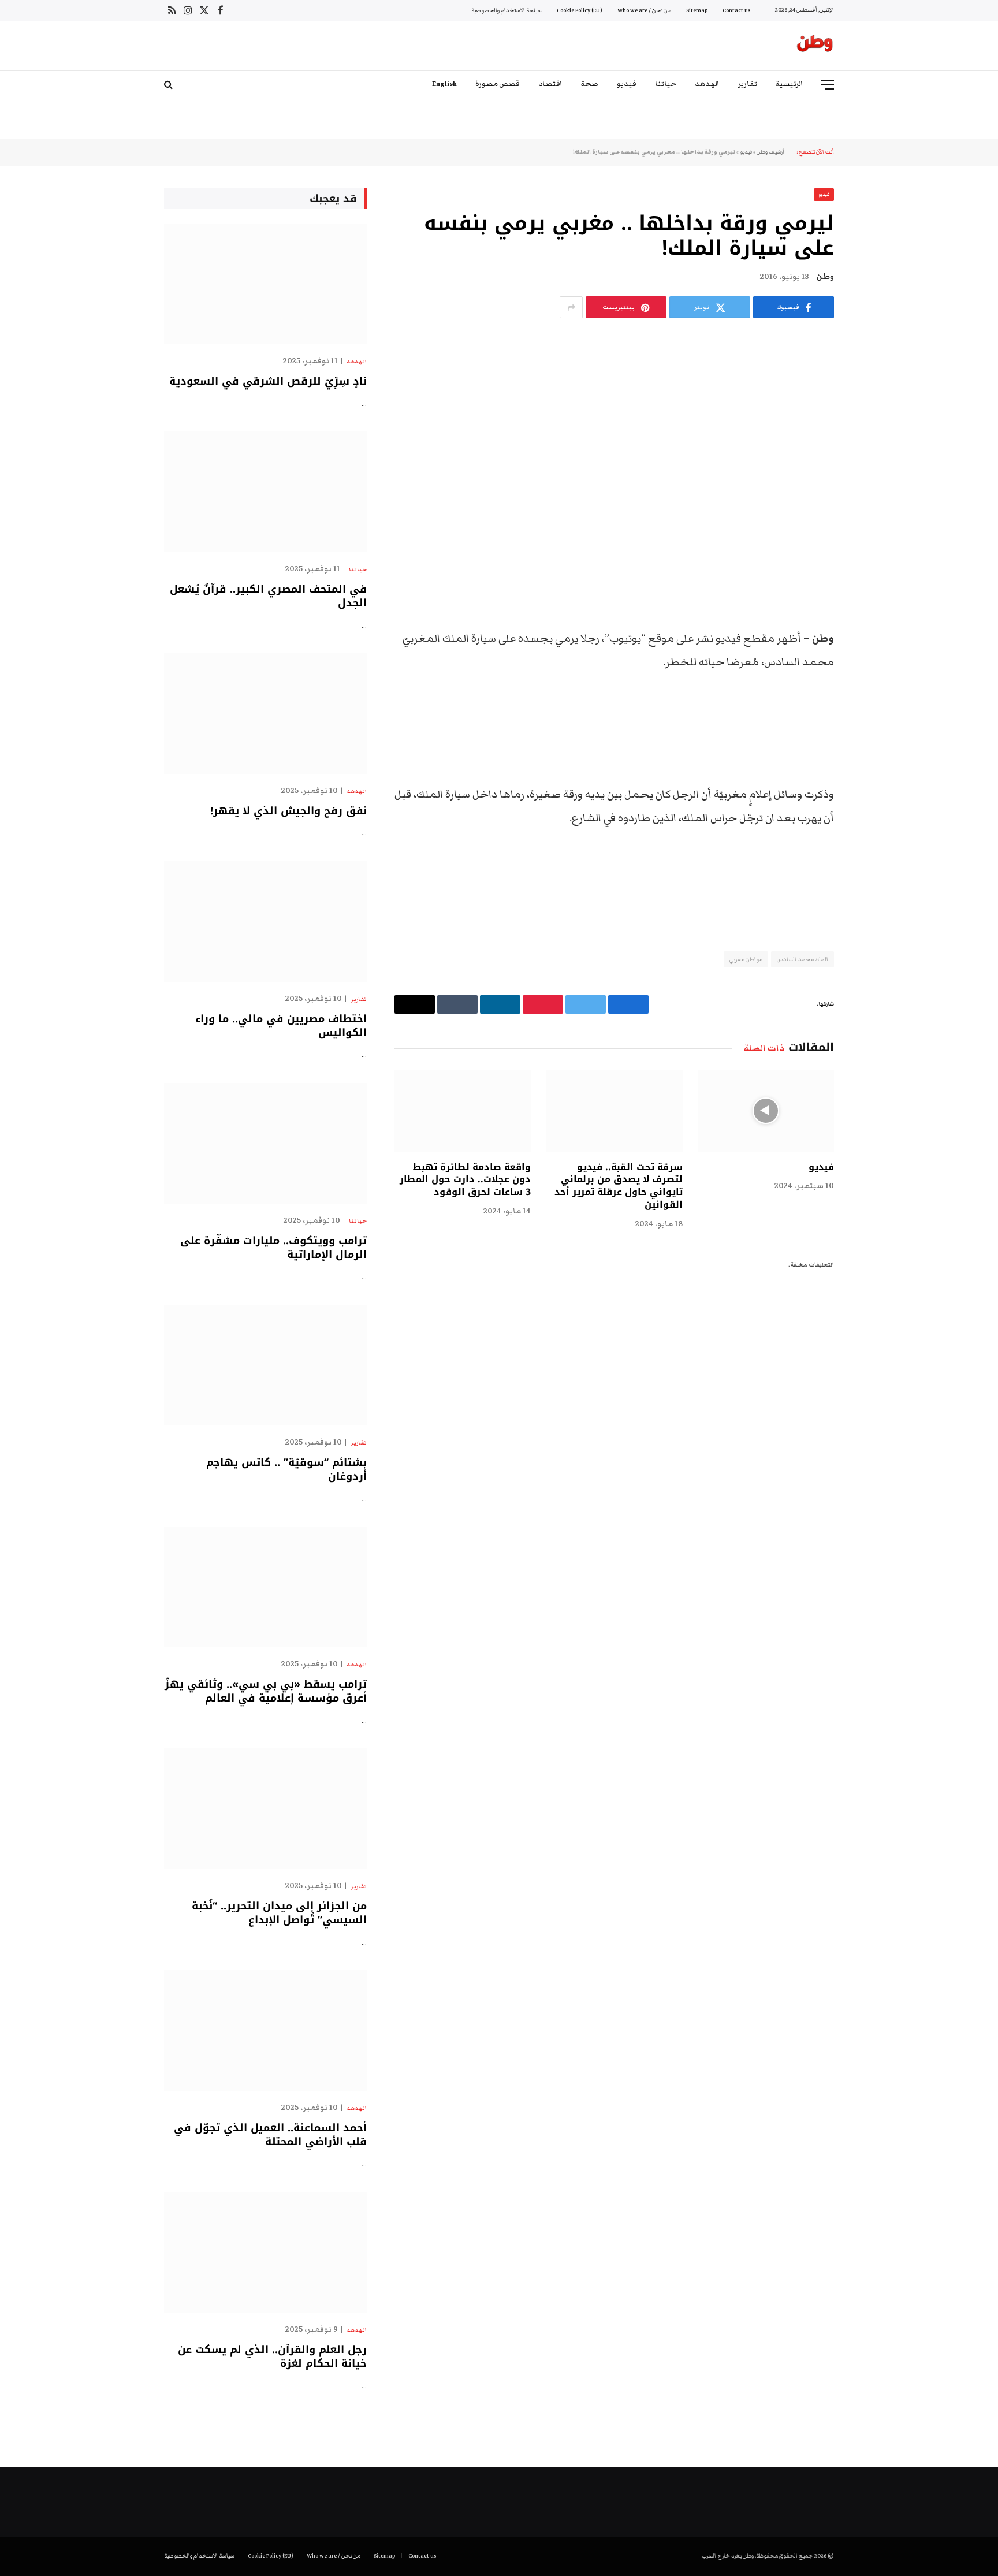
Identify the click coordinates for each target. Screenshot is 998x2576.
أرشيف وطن (770, 152)
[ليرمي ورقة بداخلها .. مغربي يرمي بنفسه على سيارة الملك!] (614, 443)
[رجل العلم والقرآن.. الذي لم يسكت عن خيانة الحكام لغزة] (265, 2252)
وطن (825, 277)
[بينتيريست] (874, 698)
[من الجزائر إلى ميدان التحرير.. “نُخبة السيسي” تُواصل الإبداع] (265, 1809)
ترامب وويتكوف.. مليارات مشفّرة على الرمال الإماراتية (273, 1248)
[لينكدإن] (874, 669)
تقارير (748, 84)
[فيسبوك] (874, 610)
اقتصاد (550, 84)
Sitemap (697, 10)
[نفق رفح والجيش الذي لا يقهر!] (265, 714)
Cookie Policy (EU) (580, 10)
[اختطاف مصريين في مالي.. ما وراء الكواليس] (265, 922)
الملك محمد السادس (803, 959)
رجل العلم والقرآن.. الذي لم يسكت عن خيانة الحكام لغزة (272, 2357)
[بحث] (170, 85)
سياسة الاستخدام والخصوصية (507, 10)
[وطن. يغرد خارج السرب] (815, 46)
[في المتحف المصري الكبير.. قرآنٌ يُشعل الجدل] (265, 492)
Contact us (736, 10)
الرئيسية (790, 84)
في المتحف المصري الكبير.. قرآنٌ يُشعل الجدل (268, 596)
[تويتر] (874, 639)
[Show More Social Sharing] (571, 307)
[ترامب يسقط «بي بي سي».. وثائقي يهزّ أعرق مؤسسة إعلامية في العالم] (265, 1587)
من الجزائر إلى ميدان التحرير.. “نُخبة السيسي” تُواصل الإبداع (279, 1913)
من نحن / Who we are (644, 10)
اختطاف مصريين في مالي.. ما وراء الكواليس (281, 1026)
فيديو (627, 84)
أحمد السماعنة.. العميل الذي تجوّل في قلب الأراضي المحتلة (270, 2135)
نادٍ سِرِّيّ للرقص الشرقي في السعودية (268, 381)
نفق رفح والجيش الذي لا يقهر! (288, 811)
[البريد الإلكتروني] (874, 728)
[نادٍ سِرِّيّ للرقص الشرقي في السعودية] (265, 284)
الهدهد (707, 84)
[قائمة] (828, 85)
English (444, 84)
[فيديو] (766, 1111)
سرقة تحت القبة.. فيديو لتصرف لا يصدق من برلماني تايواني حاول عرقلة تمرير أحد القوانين (618, 1186)
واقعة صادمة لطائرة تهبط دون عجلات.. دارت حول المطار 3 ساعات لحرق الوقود (465, 1180)
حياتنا (666, 84)
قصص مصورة (498, 84)
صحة (590, 84)
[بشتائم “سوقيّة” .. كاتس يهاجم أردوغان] (265, 1365)
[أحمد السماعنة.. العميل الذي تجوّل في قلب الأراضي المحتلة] (265, 2030)
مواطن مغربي (746, 959)
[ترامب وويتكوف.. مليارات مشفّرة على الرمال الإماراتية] (265, 1143)
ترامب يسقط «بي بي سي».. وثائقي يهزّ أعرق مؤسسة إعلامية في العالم (266, 1691)
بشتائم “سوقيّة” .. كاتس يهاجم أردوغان (286, 1470)
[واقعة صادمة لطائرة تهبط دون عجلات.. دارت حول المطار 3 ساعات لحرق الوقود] (463, 1111)
